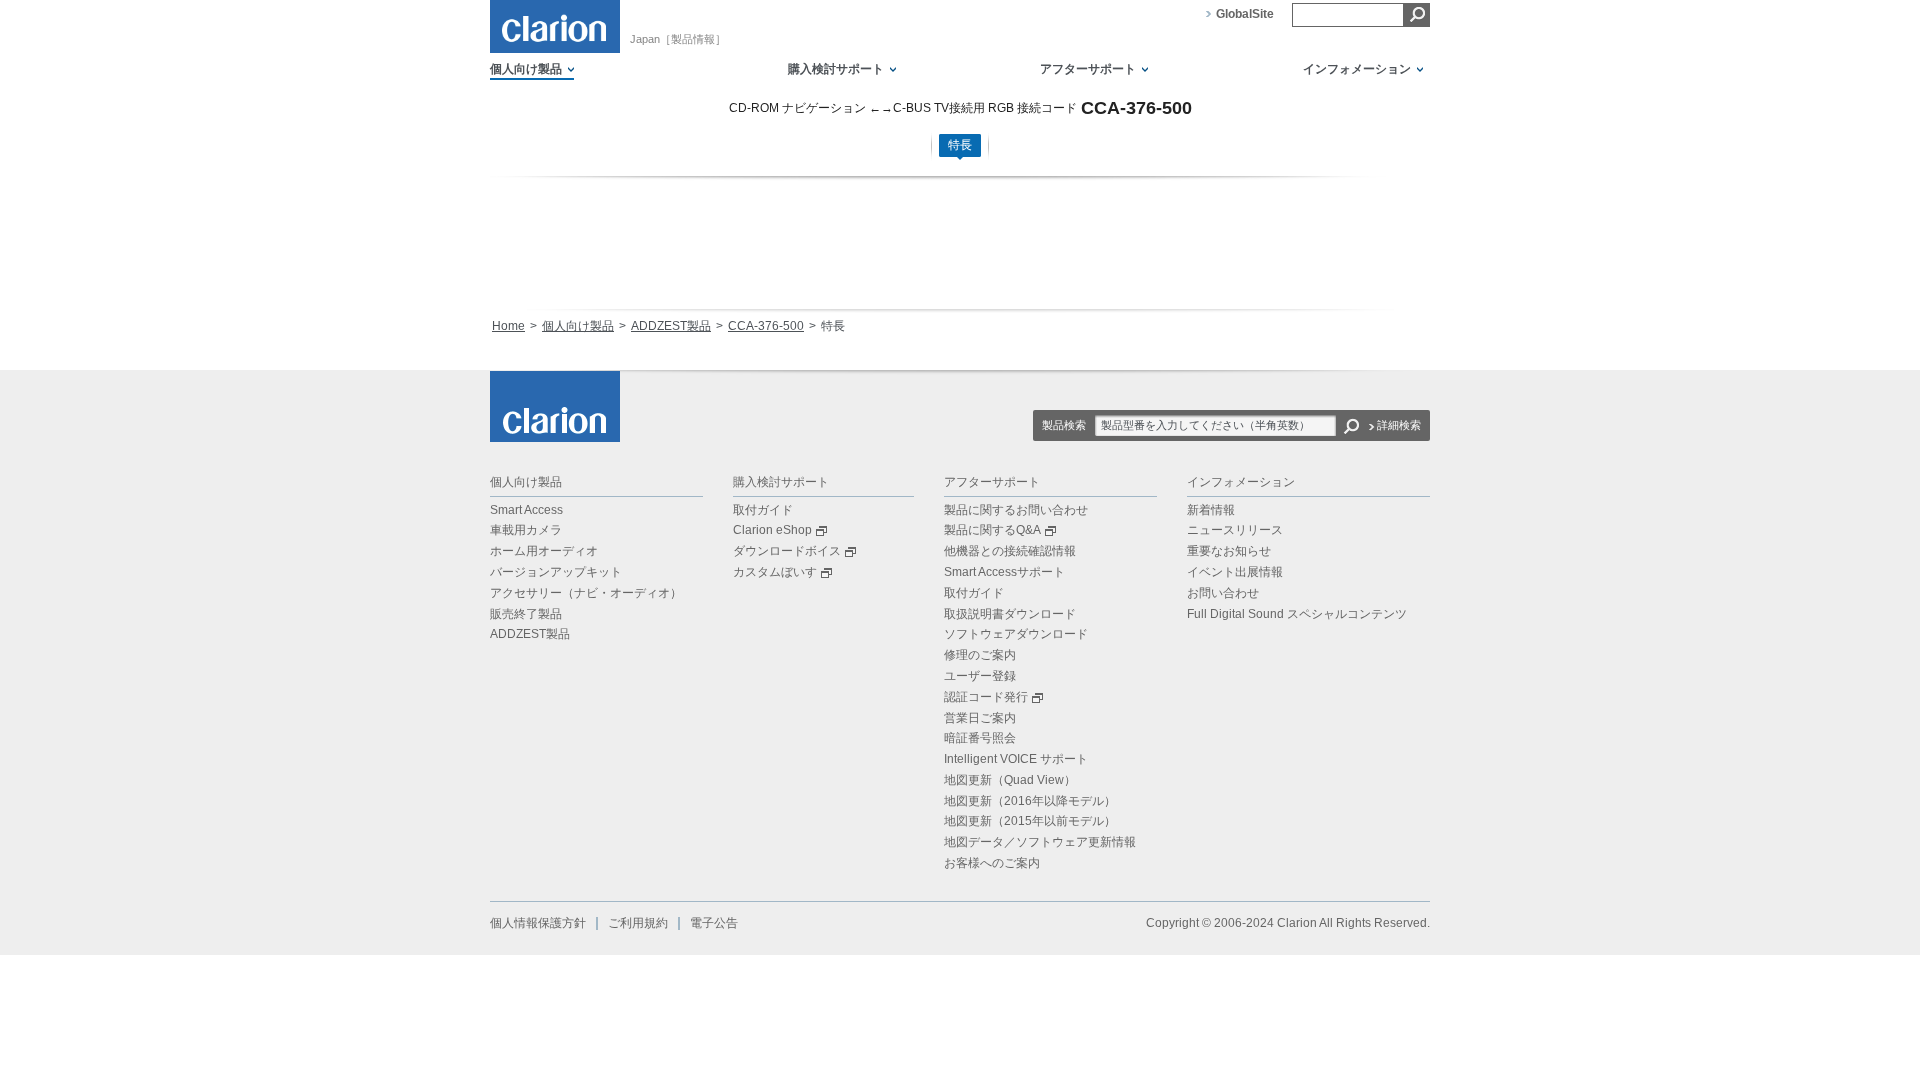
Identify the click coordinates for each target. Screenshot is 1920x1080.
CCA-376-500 (766, 326)
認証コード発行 (986, 697)
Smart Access (526, 510)
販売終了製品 (526, 614)
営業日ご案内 (980, 718)
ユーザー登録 (980, 676)
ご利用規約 (638, 923)
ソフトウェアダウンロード (1016, 634)
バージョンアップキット (556, 572)
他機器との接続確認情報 (1010, 551)
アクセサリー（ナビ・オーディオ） (586, 593)
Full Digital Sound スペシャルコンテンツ (1297, 614)
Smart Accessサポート (1004, 572)
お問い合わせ (1223, 593)
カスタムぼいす (775, 572)
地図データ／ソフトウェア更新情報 (1040, 842)
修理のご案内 (980, 655)
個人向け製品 (578, 326)
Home (508, 326)
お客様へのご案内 (992, 863)
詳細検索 (1399, 425)
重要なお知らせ (1229, 551)
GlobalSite (1245, 14)
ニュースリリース (1235, 530)
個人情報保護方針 (538, 923)
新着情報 (1211, 510)
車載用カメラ (526, 530)
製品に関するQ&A (992, 530)
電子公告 (714, 923)
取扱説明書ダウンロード (1010, 614)
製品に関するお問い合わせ (1016, 510)
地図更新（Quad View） (1010, 780)
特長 (960, 145)
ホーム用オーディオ (544, 551)
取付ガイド (763, 510)
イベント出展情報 (1235, 572)
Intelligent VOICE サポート (1016, 759)
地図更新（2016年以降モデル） (1030, 801)
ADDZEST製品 (671, 326)
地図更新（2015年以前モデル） (1030, 821)
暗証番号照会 (980, 738)
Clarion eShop (772, 530)
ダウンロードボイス (787, 551)
